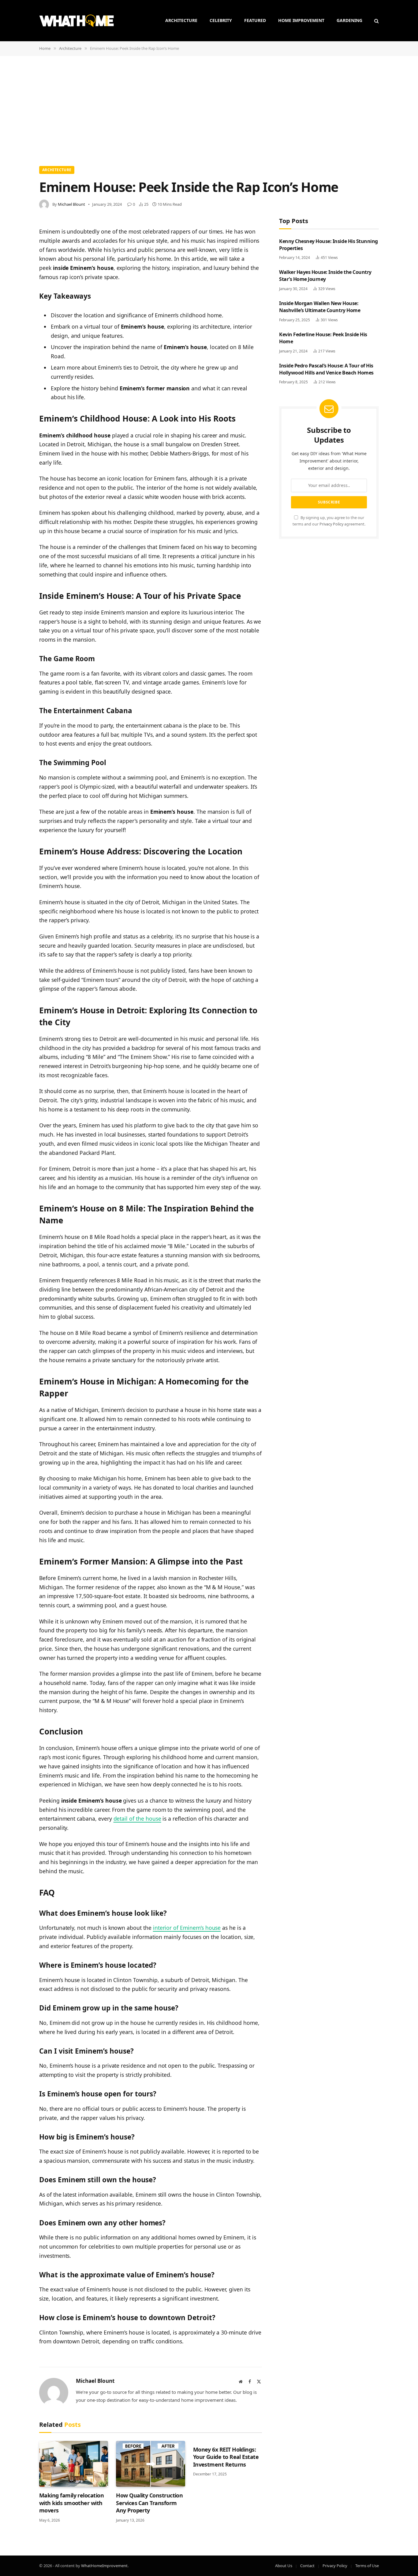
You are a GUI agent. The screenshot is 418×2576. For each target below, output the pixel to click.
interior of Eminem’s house (187, 1928)
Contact (307, 2566)
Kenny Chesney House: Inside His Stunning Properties (328, 245)
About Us (284, 2566)
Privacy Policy (331, 524)
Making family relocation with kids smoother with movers (71, 2503)
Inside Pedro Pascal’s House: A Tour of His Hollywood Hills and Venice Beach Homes (326, 369)
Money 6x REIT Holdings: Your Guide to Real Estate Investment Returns (226, 2457)
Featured (255, 20)
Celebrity (221, 20)
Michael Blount (71, 204)
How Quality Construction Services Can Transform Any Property (149, 2503)
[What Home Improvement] (77, 21)
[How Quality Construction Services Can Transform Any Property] (150, 2464)
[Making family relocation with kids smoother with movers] (74, 2464)
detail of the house (137, 1819)
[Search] (376, 21)
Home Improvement (301, 20)
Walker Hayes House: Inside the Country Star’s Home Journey (325, 276)
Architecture (181, 20)
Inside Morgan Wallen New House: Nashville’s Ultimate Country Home (320, 307)
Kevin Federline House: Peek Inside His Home (323, 338)
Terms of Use (367, 2566)
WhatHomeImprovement (104, 2566)
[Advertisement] (209, 110)
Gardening (349, 20)
